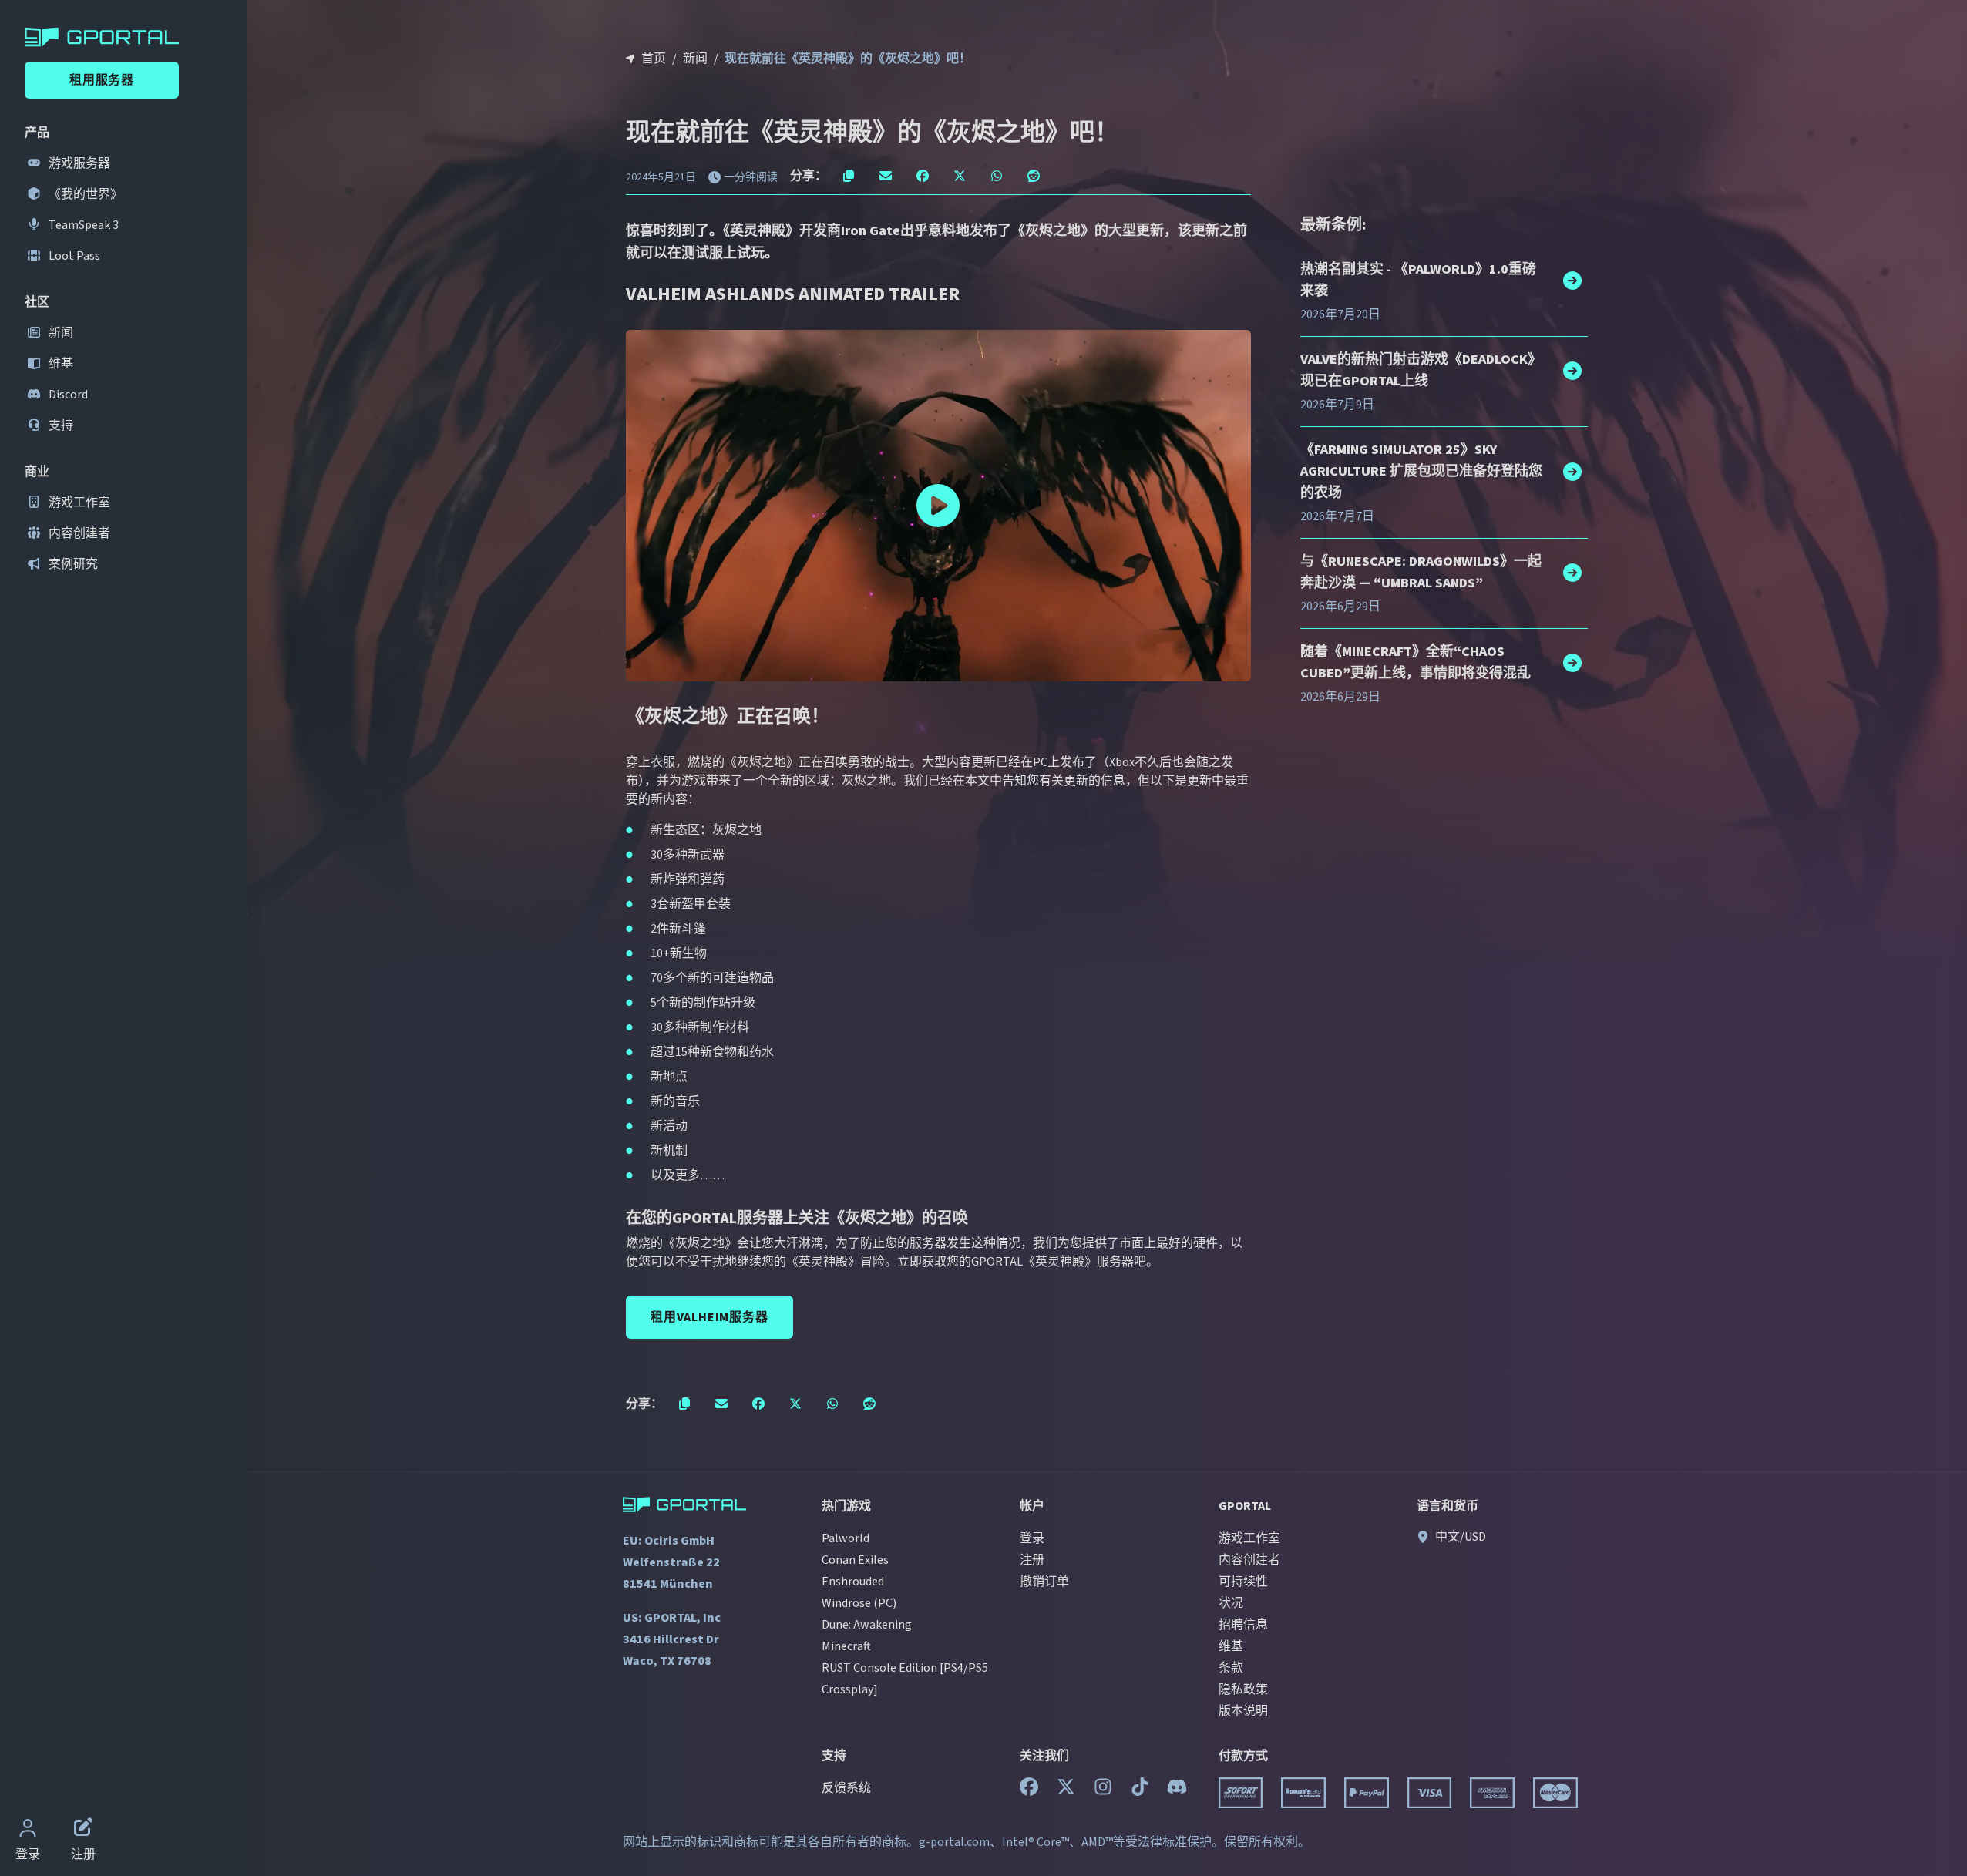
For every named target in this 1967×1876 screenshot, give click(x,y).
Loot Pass (73, 256)
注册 (1032, 1560)
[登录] (28, 1830)
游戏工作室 (78, 503)
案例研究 (72, 564)
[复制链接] (849, 176)
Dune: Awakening (867, 1625)
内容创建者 (78, 533)
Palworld (846, 1538)
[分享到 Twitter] (960, 176)
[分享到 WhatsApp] (997, 176)
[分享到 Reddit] (1034, 176)
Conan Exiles (855, 1560)
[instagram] (1103, 1790)
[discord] (1177, 1790)
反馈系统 (846, 1788)
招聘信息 (1243, 1625)
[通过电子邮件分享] (886, 176)
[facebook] (1029, 1790)
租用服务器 (102, 80)
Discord (67, 395)
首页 (654, 59)
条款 (1231, 1668)
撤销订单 (1044, 1582)
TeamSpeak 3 (82, 225)
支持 (60, 425)
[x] (1066, 1790)
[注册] (83, 1830)
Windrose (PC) (859, 1603)
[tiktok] (1140, 1790)
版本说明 (1243, 1711)
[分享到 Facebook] (923, 176)
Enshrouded (853, 1582)
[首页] (126, 37)
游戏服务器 (78, 163)
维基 (60, 364)
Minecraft (846, 1646)
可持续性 (1243, 1582)
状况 (1231, 1603)
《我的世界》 (84, 194)
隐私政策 (1243, 1689)
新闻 (60, 333)
